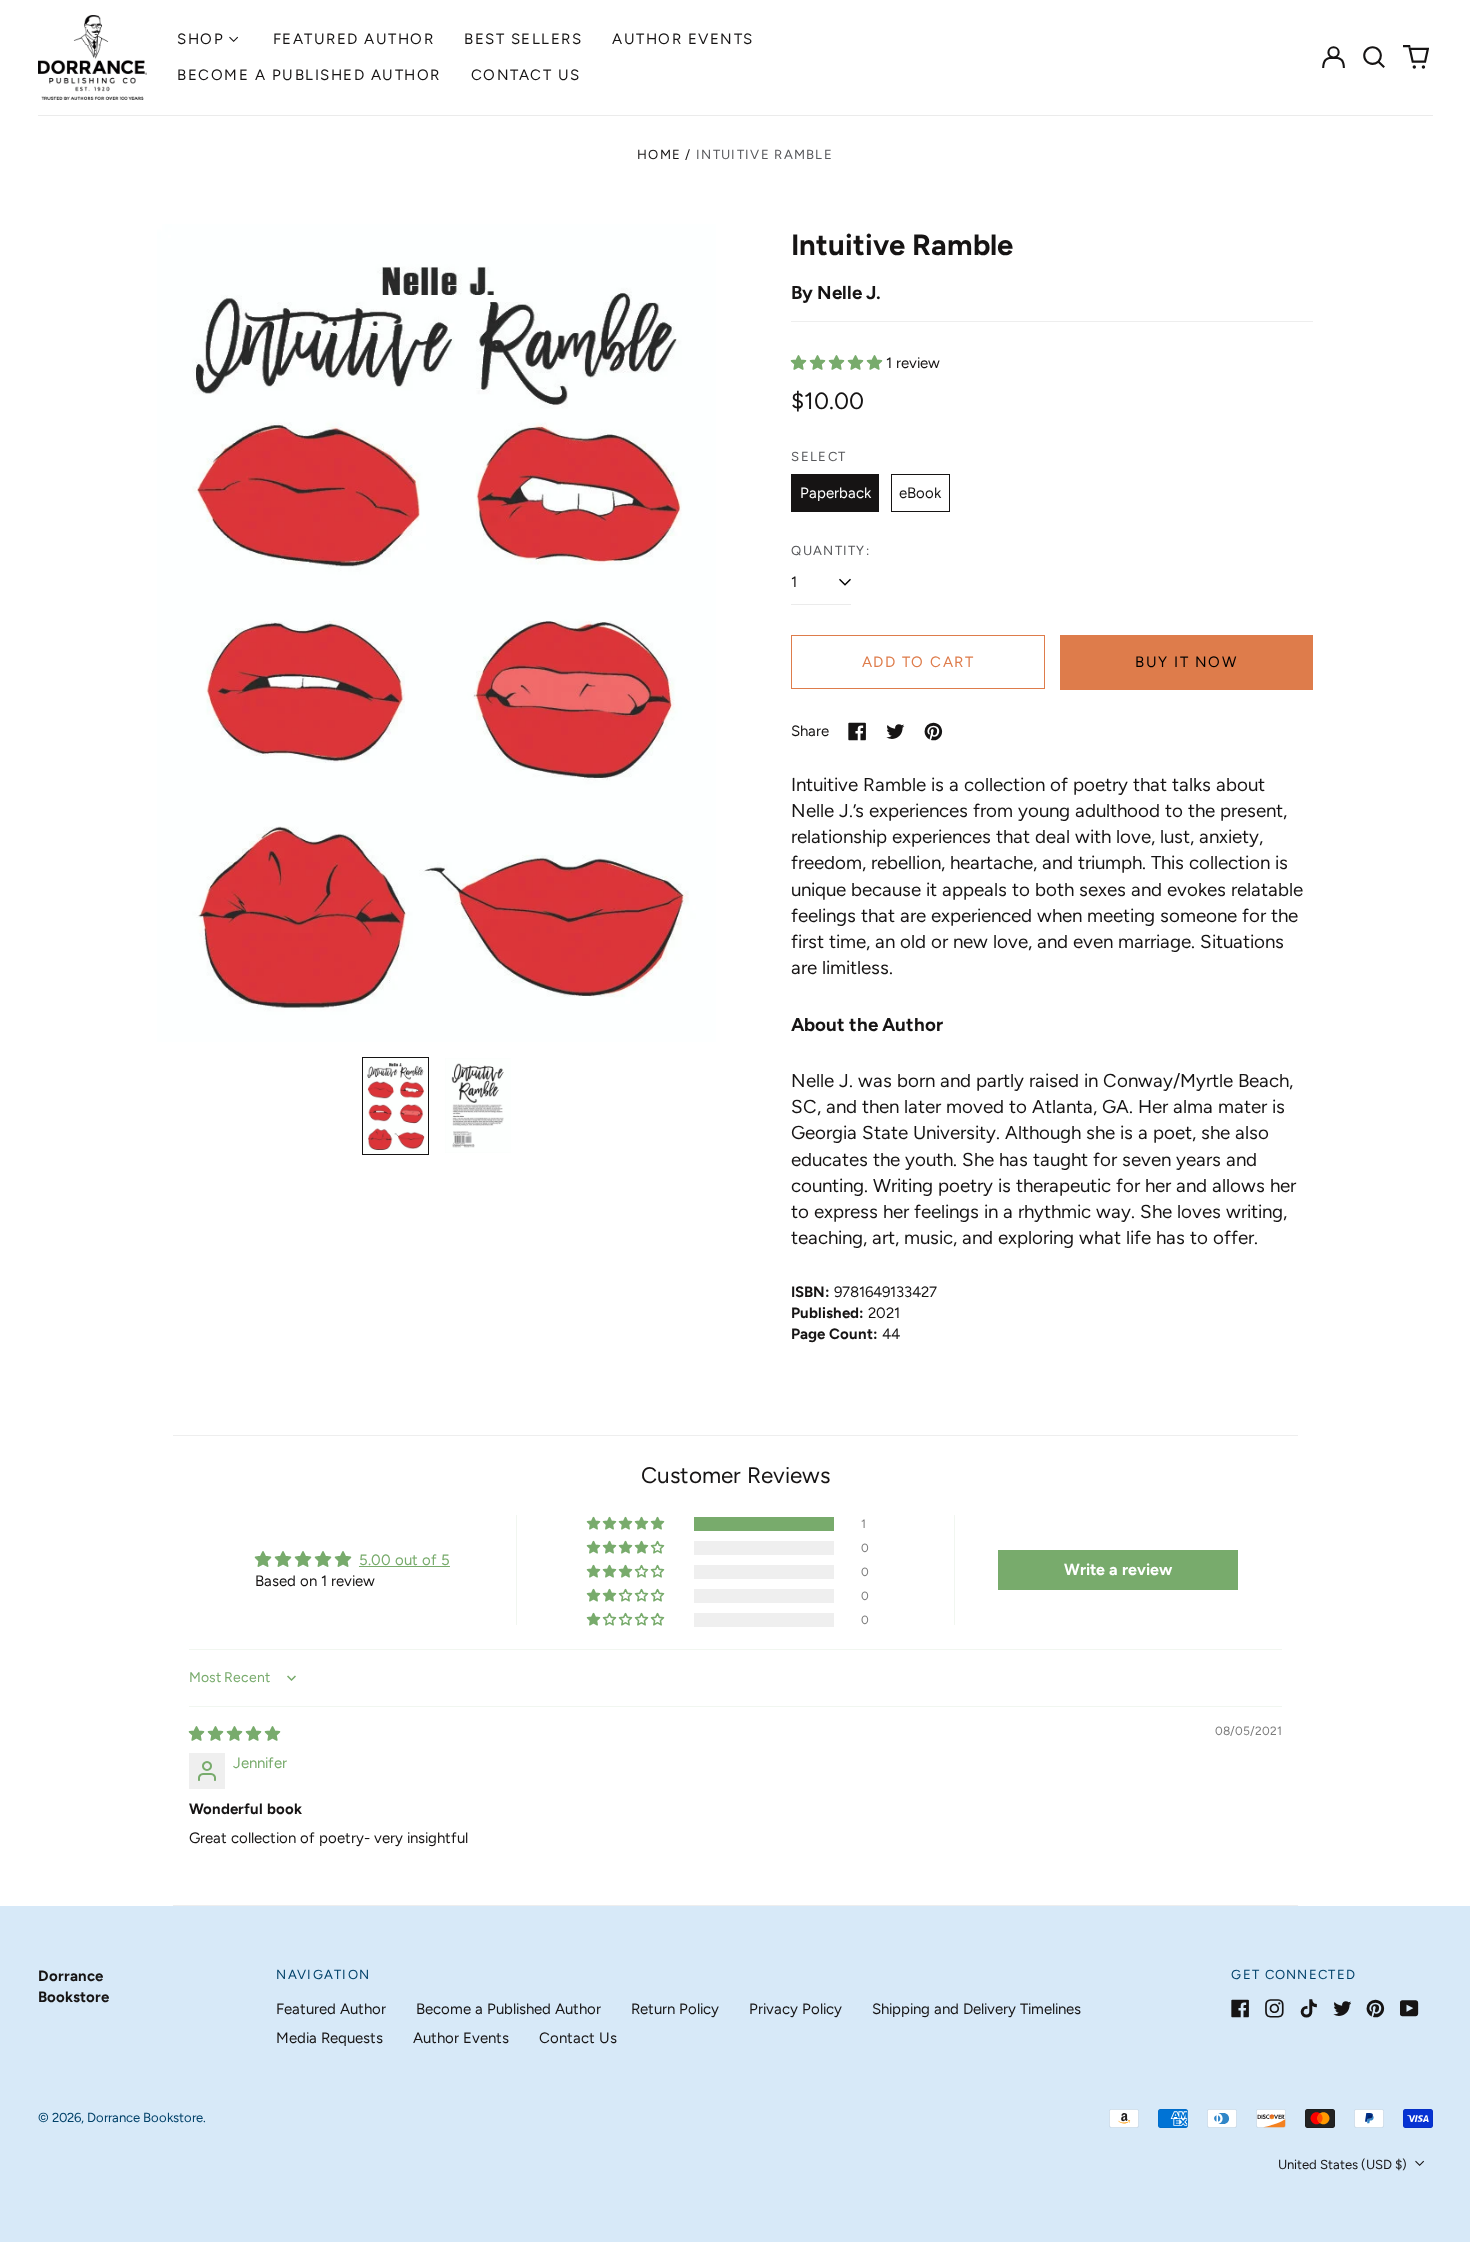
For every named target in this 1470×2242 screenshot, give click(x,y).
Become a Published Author (309, 75)
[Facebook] (1240, 2008)
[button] (1375, 57)
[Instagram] (1274, 2008)
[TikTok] (1308, 2008)
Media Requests (329, 2038)
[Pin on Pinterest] (933, 731)
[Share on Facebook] (857, 731)
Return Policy (675, 2009)
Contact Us (526, 75)
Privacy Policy (795, 2009)
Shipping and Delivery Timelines (976, 2009)
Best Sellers (523, 39)
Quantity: (830, 550)
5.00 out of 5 (404, 1560)
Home (659, 154)
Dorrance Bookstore (145, 2117)
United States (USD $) (1344, 2164)
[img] (234, 1734)
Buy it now (1186, 662)
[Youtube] (1409, 2008)
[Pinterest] (1375, 2008)
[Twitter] (1342, 2008)
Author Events (683, 39)
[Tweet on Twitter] (895, 731)
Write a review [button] (1118, 1569)
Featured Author (354, 39)
